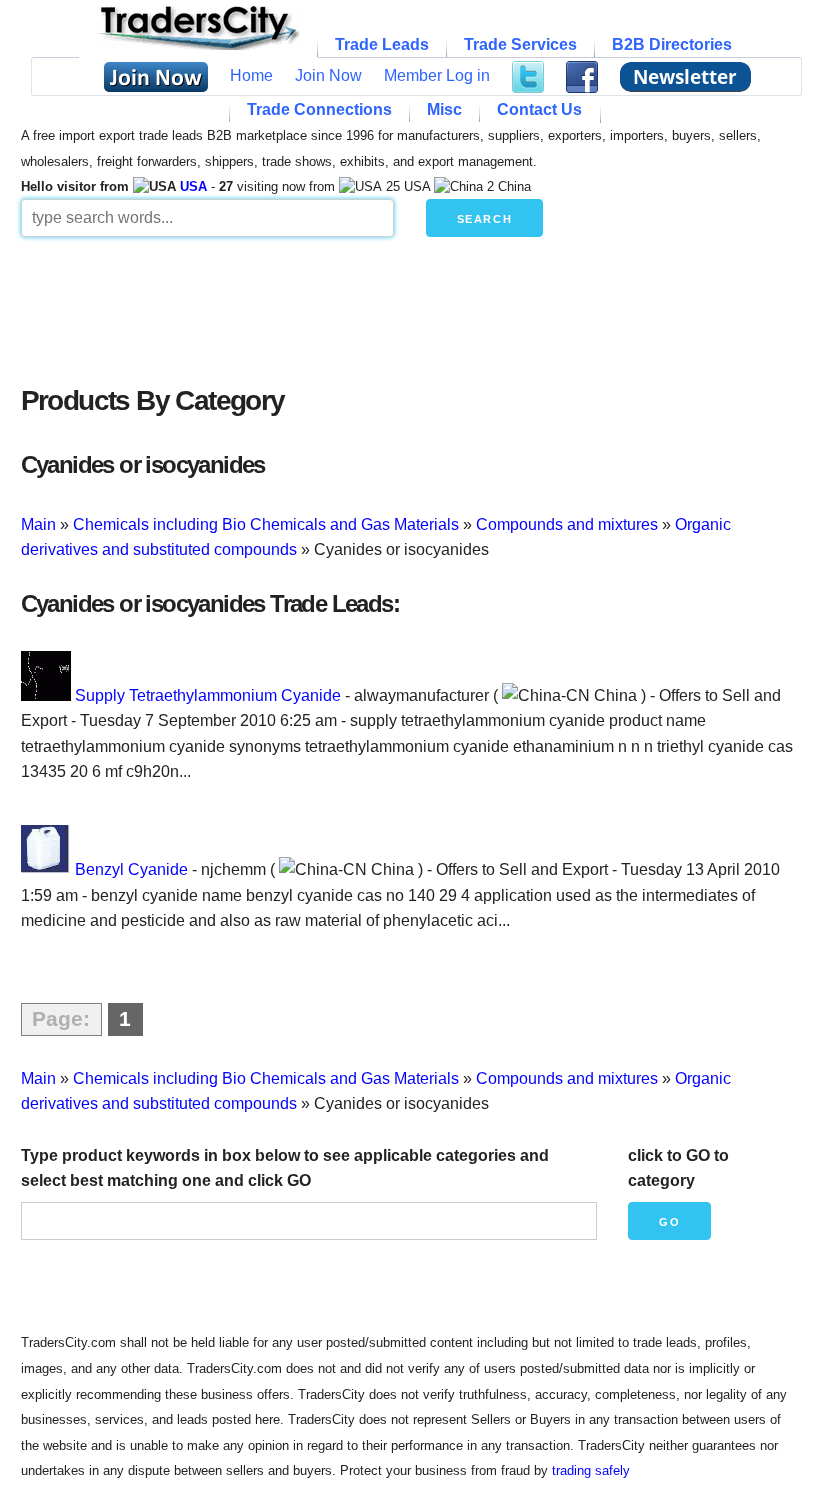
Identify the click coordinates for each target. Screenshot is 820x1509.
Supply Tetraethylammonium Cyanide (208, 695)
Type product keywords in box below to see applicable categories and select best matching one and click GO (285, 1168)
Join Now (328, 75)
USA (193, 186)
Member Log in (437, 75)
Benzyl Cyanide (131, 869)
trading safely (591, 1470)
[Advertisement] (410, 306)
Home (251, 75)
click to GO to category (678, 1168)
